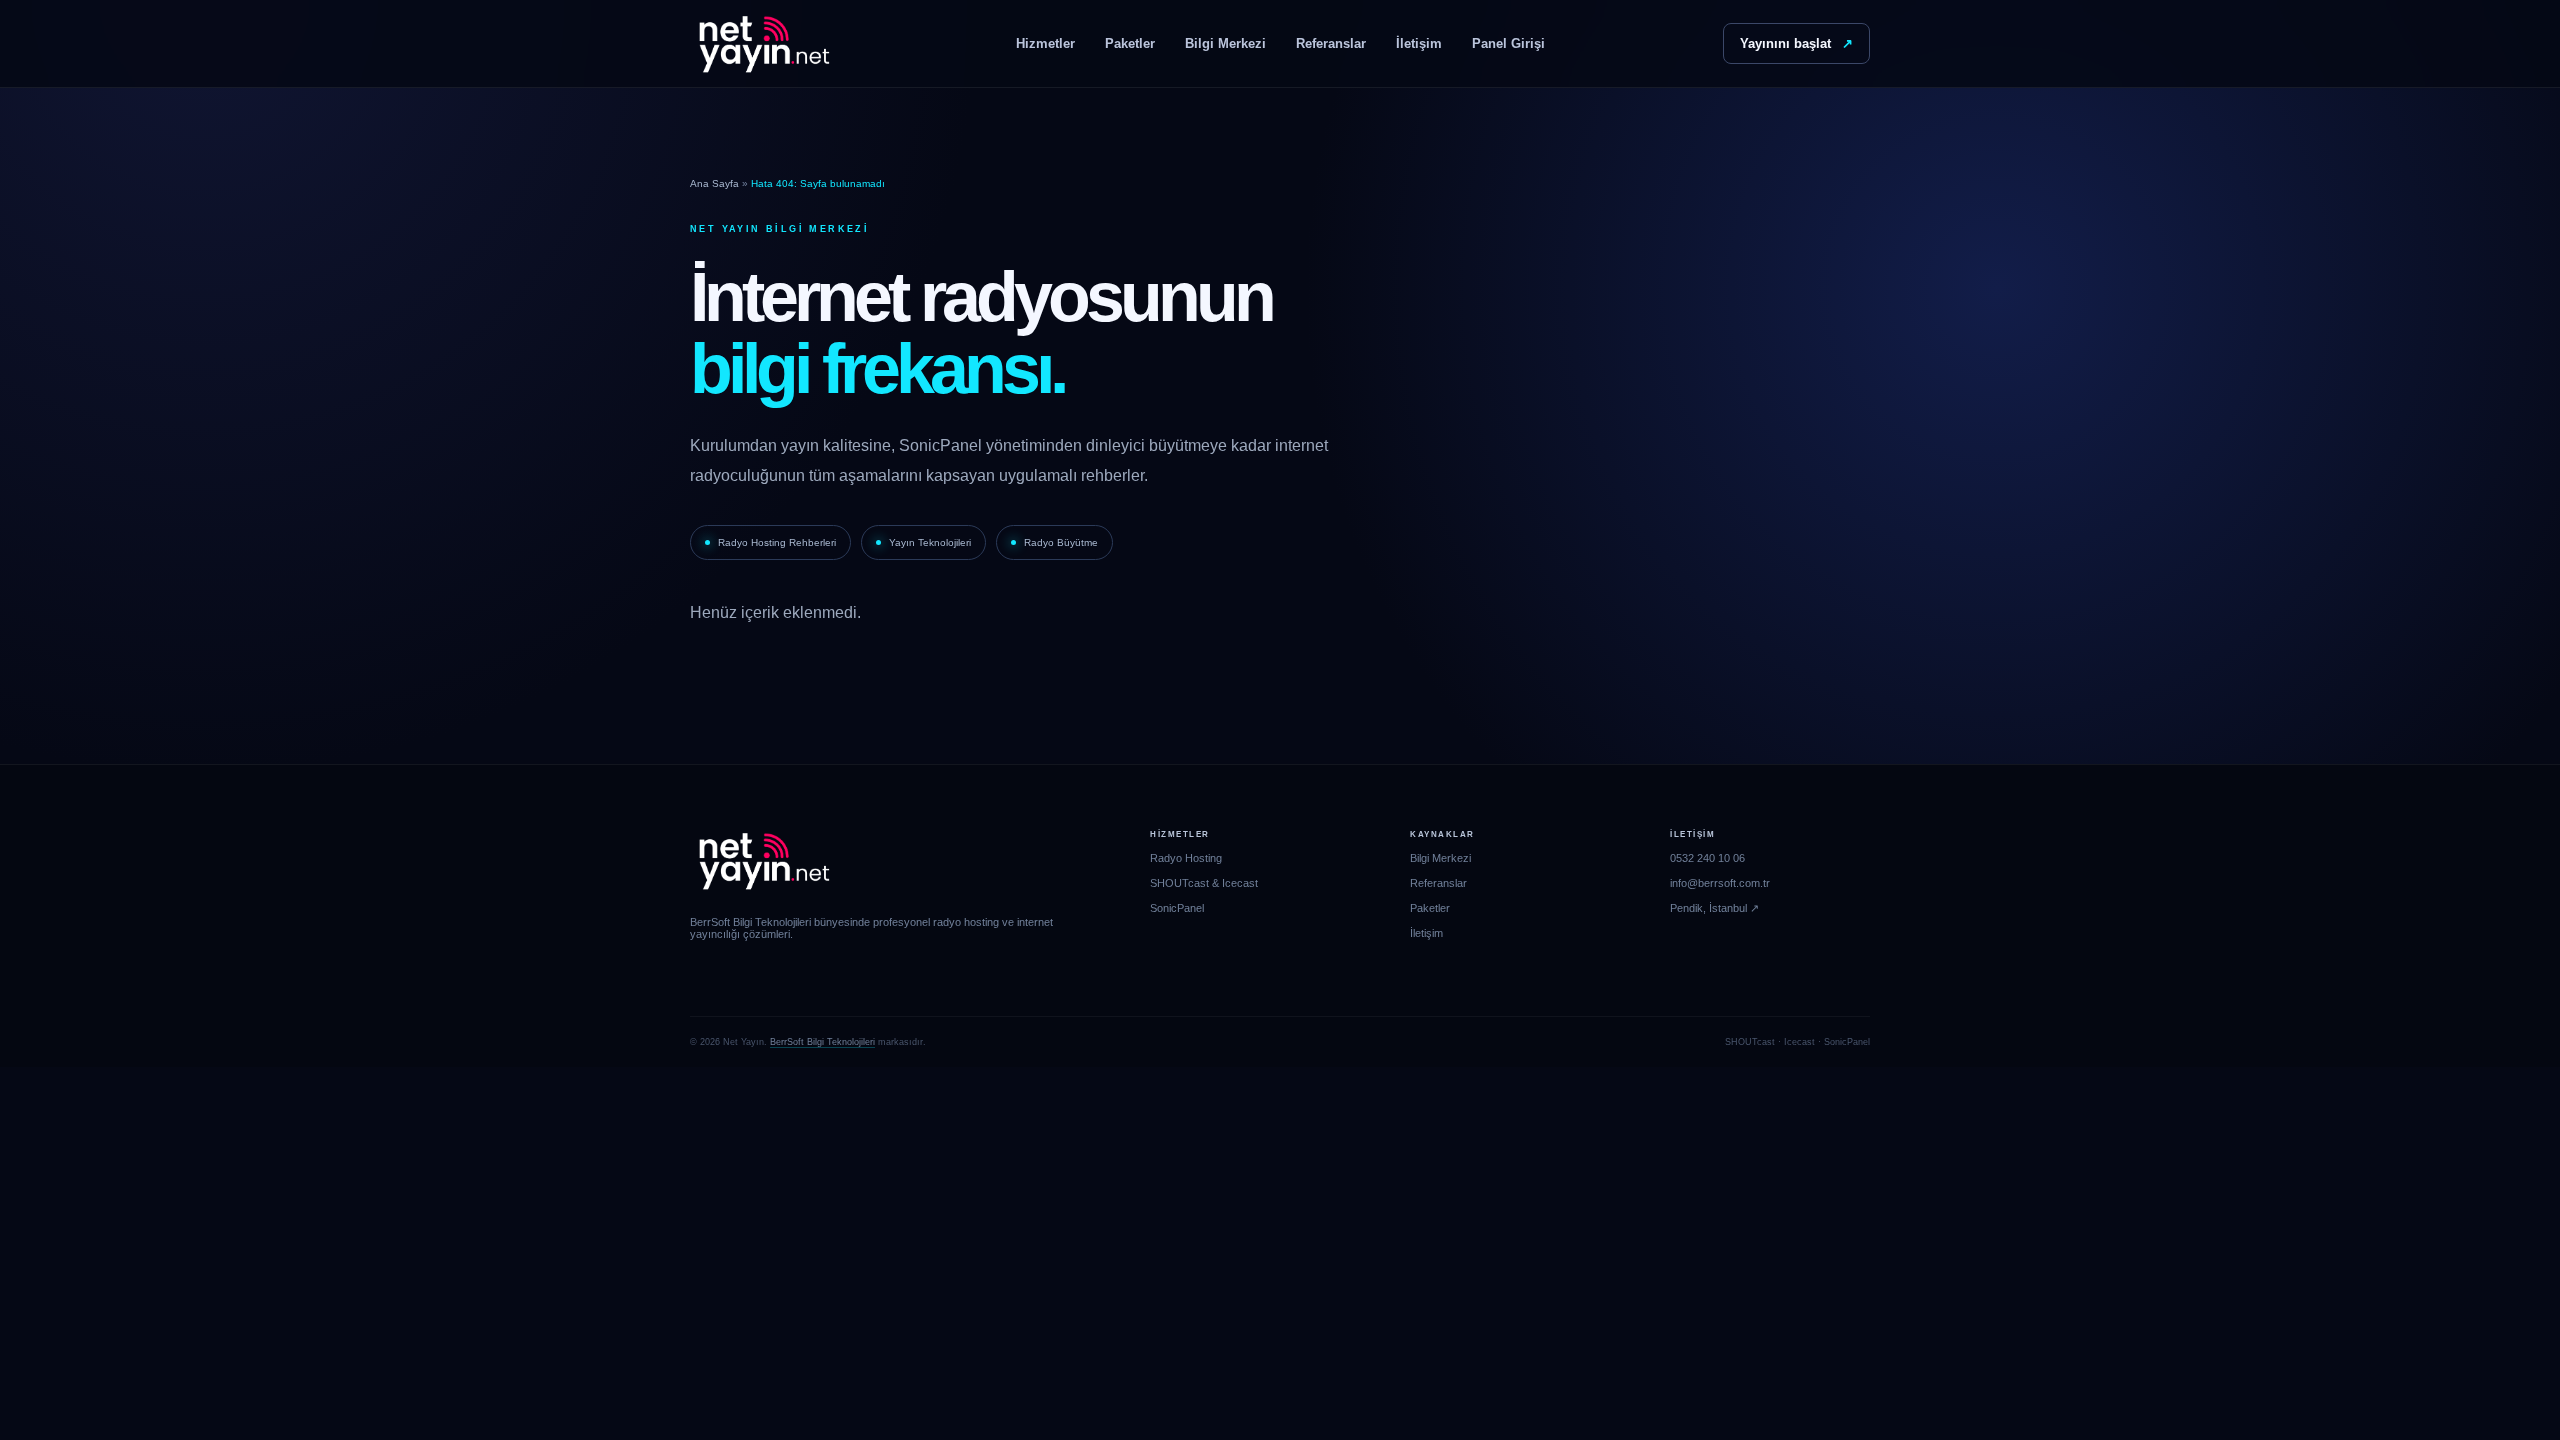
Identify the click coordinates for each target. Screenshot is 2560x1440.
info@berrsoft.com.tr (1720, 883)
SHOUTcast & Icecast (1204, 883)
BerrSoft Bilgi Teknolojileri (822, 1042)
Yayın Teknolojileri (930, 542)
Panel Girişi (1508, 43)
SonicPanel (1177, 908)
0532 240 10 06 (1707, 858)
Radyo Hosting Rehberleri (777, 542)
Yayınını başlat (1796, 43)
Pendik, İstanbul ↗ (1714, 908)
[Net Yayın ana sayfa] (764, 44)
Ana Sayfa (714, 183)
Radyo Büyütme (1061, 542)
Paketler (1130, 43)
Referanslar (1331, 43)
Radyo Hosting (1186, 858)
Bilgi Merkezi (1225, 43)
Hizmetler (1045, 43)
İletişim (1419, 43)
